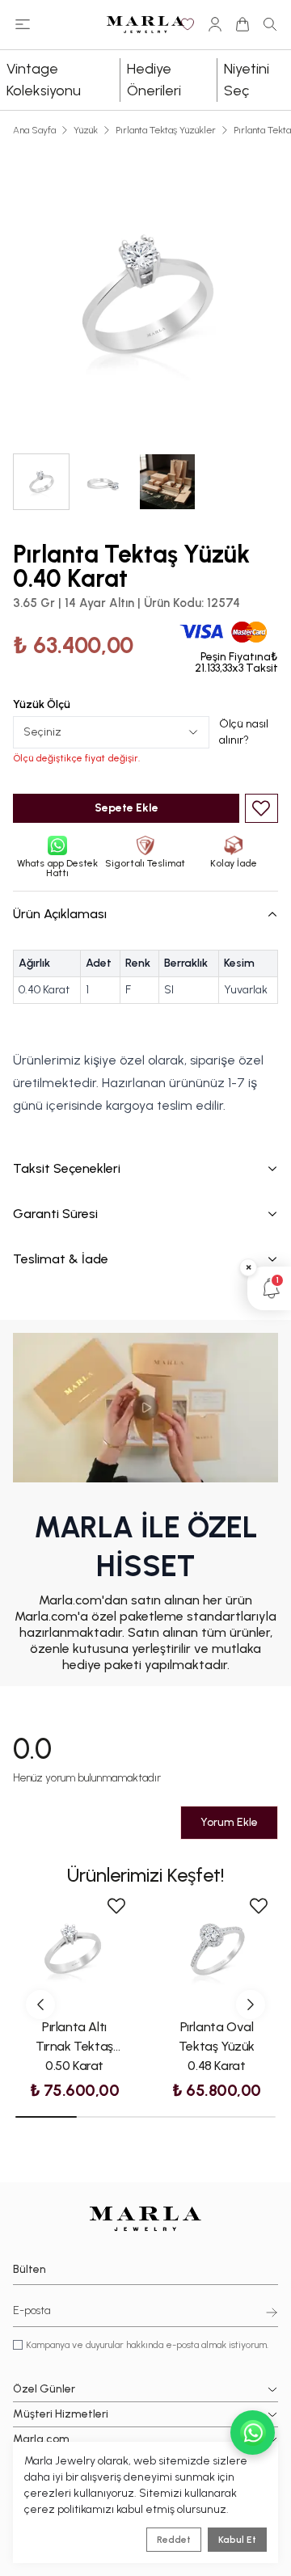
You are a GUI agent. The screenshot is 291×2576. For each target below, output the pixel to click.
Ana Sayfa (34, 130)
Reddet (174, 2540)
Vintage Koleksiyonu (44, 80)
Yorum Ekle (229, 1822)
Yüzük (86, 130)
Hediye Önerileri (154, 80)
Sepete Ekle (127, 808)
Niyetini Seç (247, 80)
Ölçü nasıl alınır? (244, 732)
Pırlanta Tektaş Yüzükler (166, 130)
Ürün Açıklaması (60, 914)
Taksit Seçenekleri (67, 1168)
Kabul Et (237, 2540)
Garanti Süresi (55, 1214)
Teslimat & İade (61, 1259)
